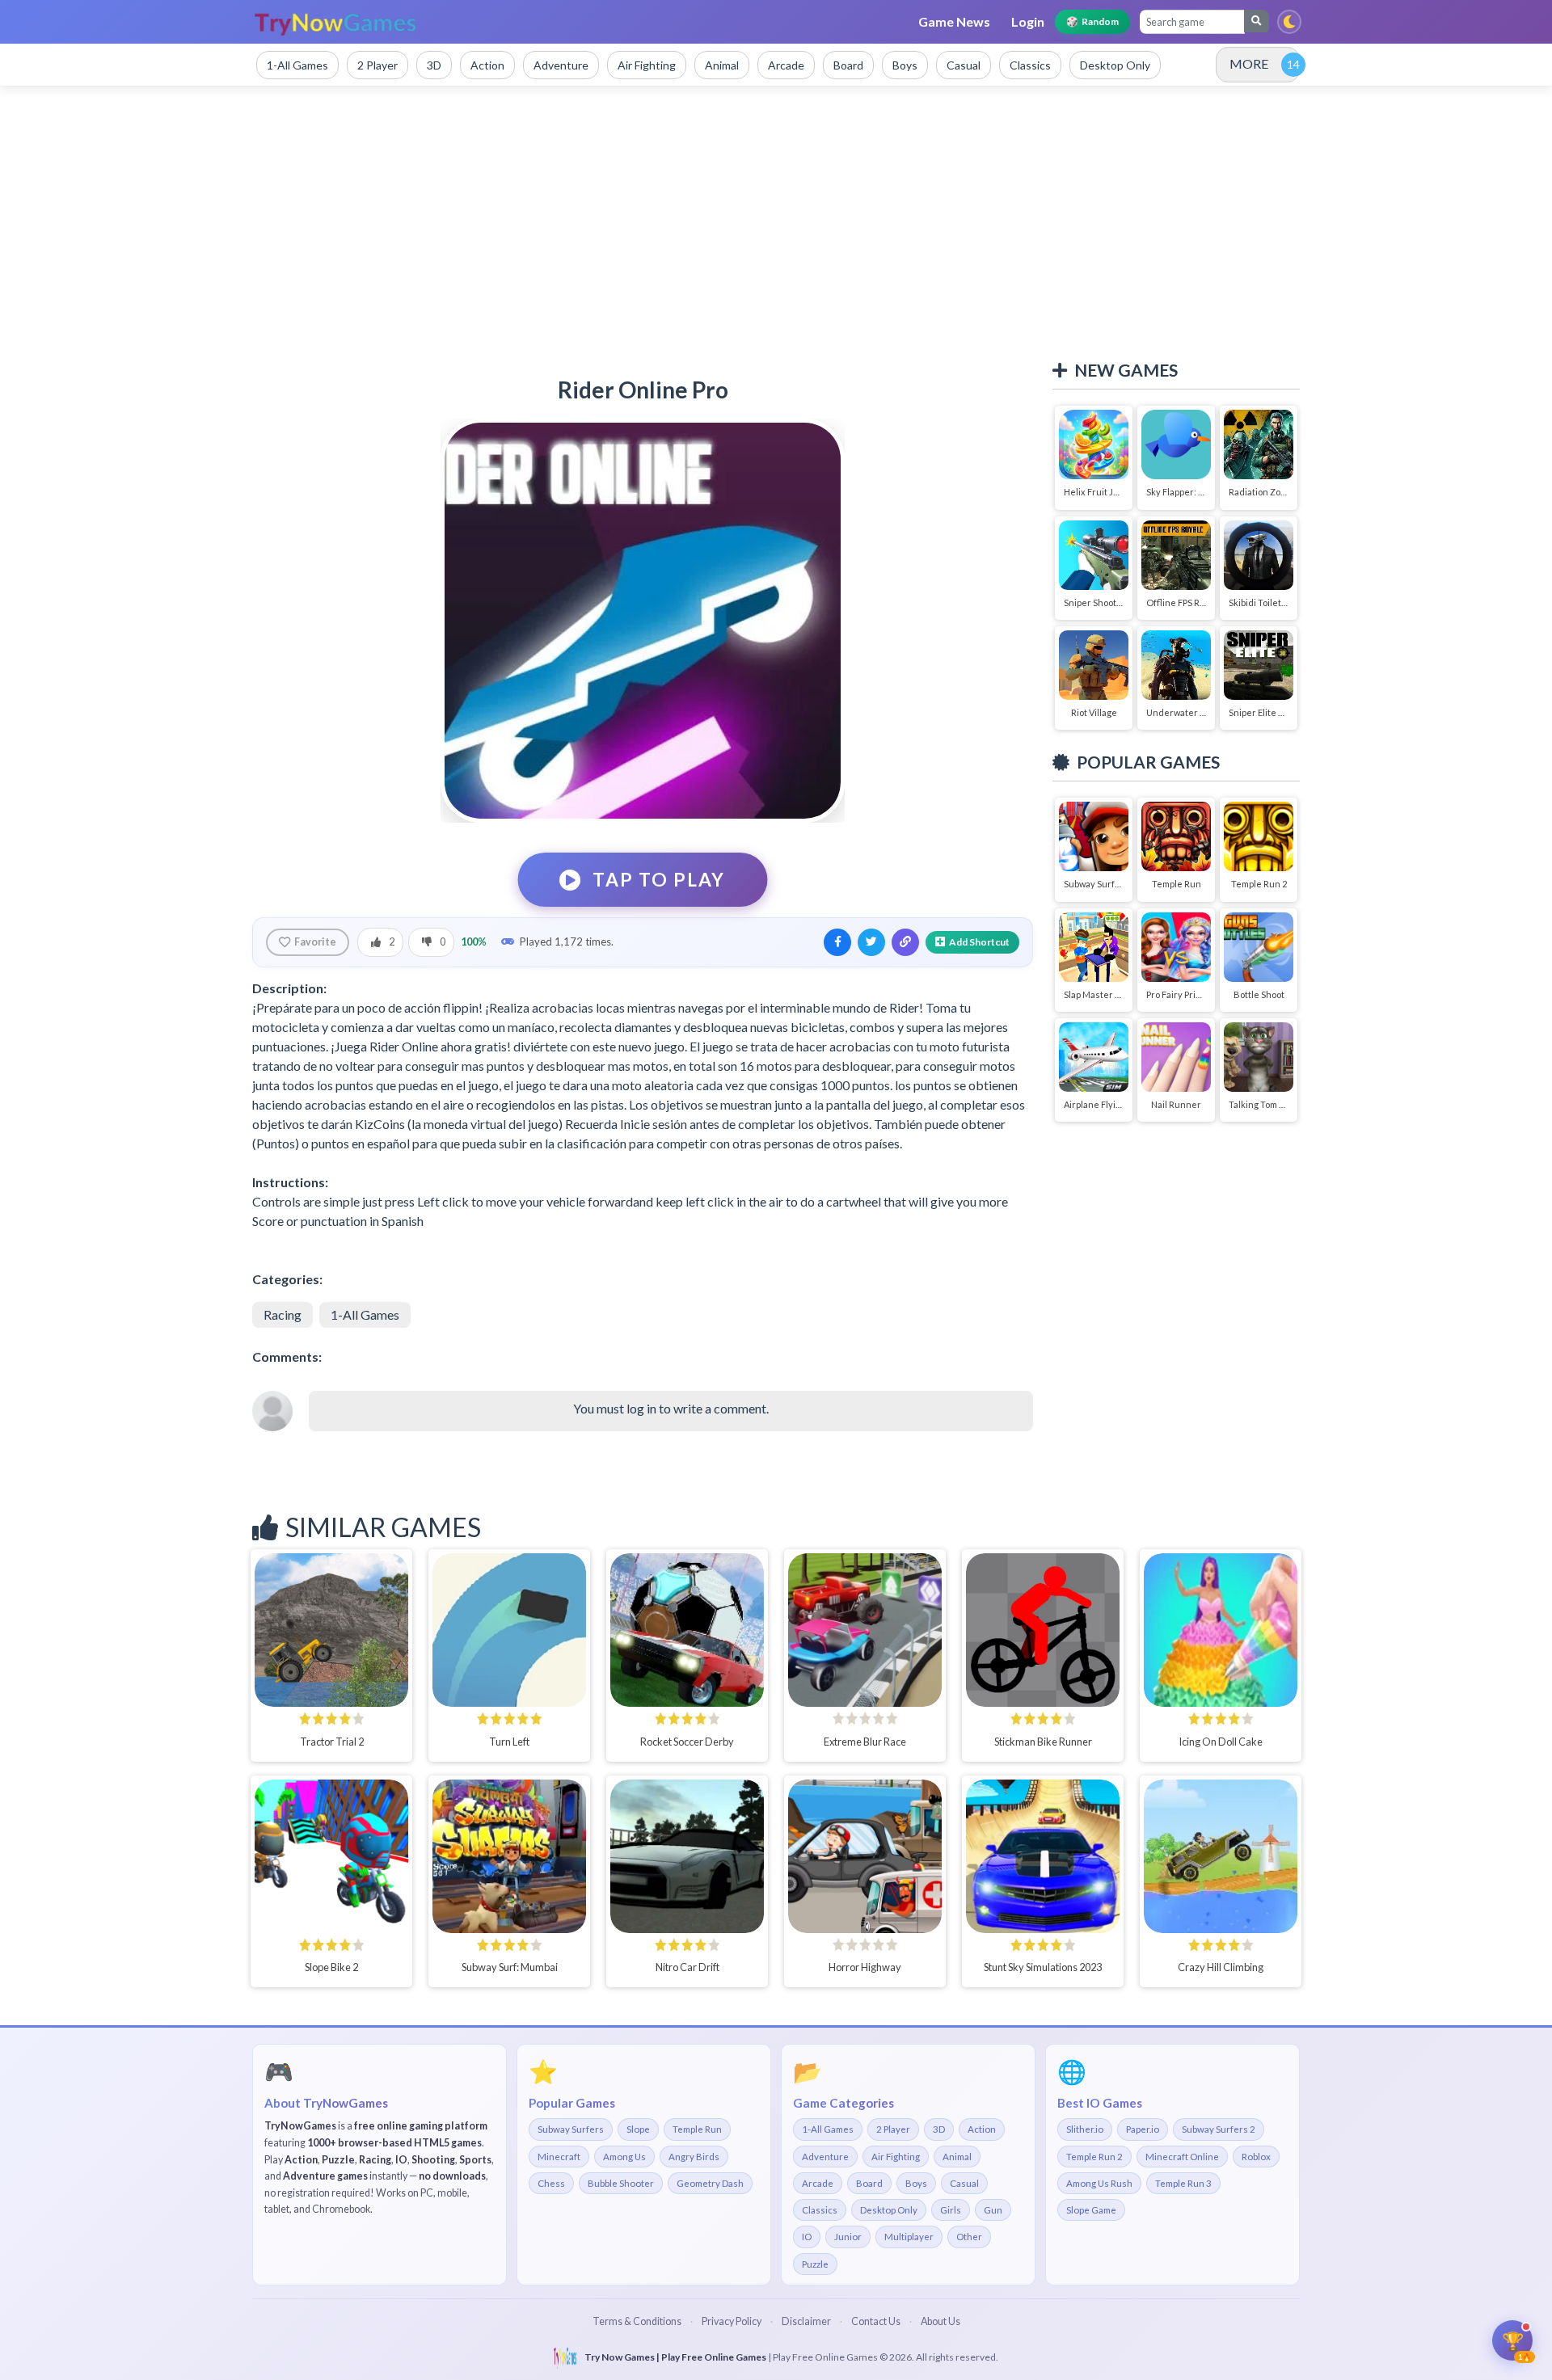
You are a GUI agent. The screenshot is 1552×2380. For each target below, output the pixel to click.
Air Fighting (896, 2157)
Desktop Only (889, 2210)
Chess (551, 2183)
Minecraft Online (1182, 2157)
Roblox (1256, 2157)
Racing (283, 1314)
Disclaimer (806, 2321)
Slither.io (1085, 2129)
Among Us (624, 2157)
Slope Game (1091, 2210)
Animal (957, 2157)
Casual (964, 2183)
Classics (820, 2210)
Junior (848, 2237)
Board (869, 2183)
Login (1028, 21)
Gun (993, 2210)
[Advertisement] (776, 223)
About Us (940, 2321)
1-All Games (365, 1314)
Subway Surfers (571, 2129)
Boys (916, 2183)
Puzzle (815, 2264)
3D (939, 2129)
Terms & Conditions (637, 2321)
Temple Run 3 (1183, 2183)
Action (982, 2129)
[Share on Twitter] (871, 942)
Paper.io (1143, 2129)
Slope (638, 2129)
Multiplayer (909, 2237)
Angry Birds (694, 2157)
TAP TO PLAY (659, 880)
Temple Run (697, 2129)
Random (1092, 21)
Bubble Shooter (621, 2183)
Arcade (818, 2183)
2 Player (893, 2129)
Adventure (825, 2157)
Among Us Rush (1099, 2183)
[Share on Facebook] (837, 942)
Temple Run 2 (1094, 2157)
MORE (1249, 63)
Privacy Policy (732, 2321)
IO (807, 2237)
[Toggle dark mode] (1289, 22)
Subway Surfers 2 (1219, 2129)
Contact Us (876, 2321)
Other (969, 2237)
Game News (954, 21)
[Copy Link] (905, 942)
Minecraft (559, 2157)
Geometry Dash (710, 2183)
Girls (951, 2210)
